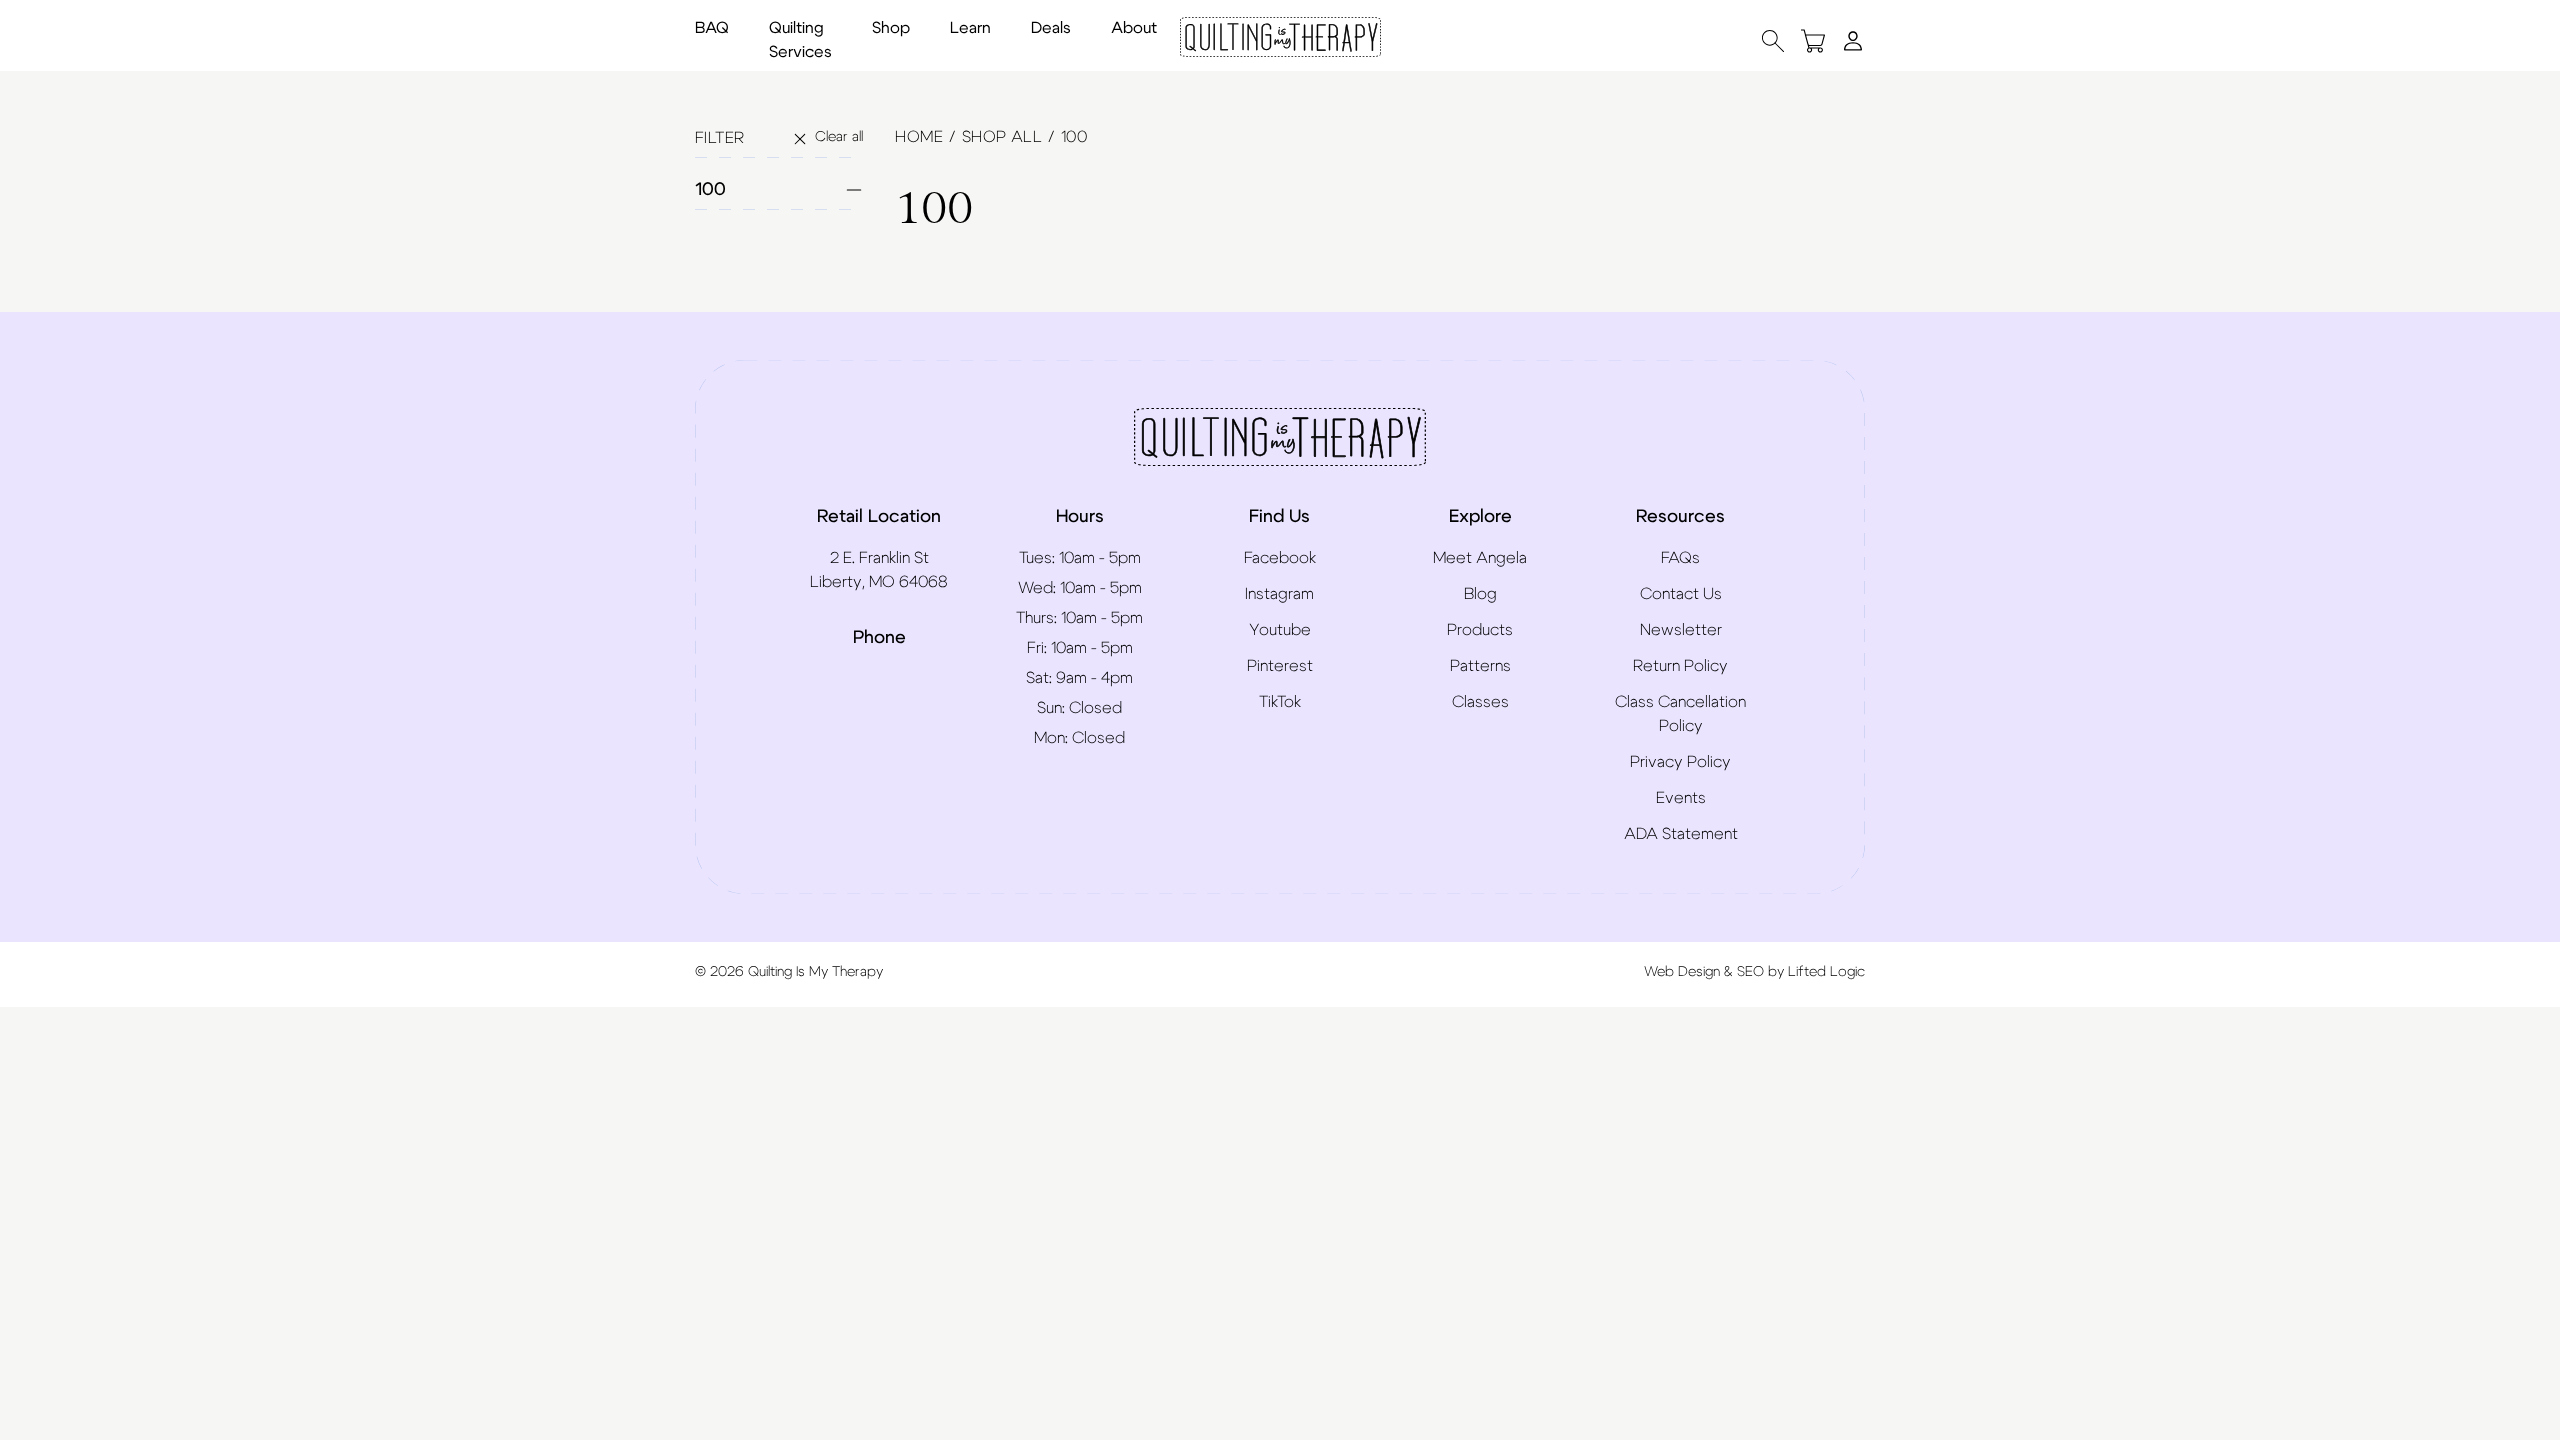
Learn (970, 28)
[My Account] (1853, 40)
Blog (1480, 594)
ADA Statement (1681, 834)
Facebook (1280, 558)
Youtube (1280, 630)
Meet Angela (1480, 558)
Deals (1051, 28)
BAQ (712, 28)
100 (710, 190)
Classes (1480, 702)
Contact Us (1681, 594)
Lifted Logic (1826, 972)
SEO (1750, 972)
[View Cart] (1813, 40)
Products (1480, 630)
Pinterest (1280, 666)
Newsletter (1681, 630)
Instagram (1279, 594)
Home (919, 137)
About (1134, 28)
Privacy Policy (1680, 762)
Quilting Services (800, 40)
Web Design (1682, 972)
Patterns (1480, 666)
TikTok (1280, 702)
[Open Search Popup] (1773, 40)
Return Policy (1680, 666)
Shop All (1002, 137)
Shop (891, 28)
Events (1681, 798)
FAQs (1680, 558)
